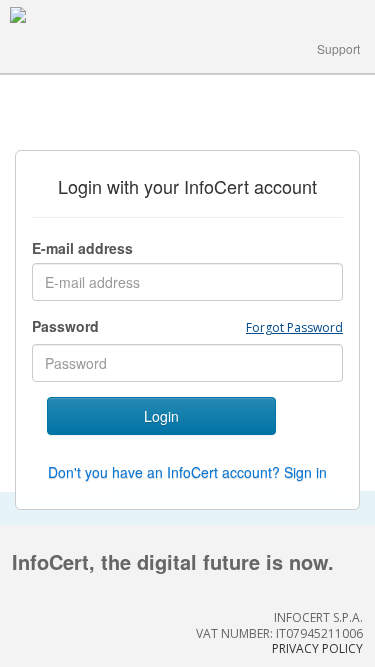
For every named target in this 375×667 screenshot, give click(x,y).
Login (161, 416)
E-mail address (82, 248)
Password (65, 326)
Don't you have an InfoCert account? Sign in (187, 472)
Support (338, 48)
